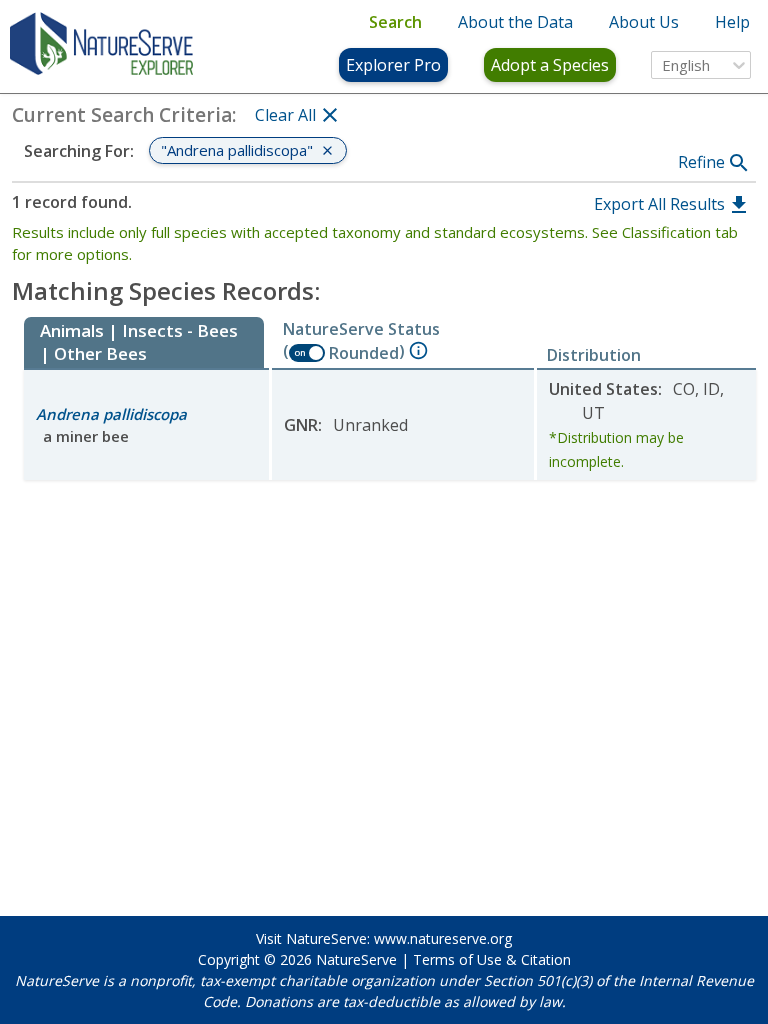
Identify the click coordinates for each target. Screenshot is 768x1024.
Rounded (364, 353)
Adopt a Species (550, 65)
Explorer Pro (393, 65)
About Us (644, 22)
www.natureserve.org (443, 938)
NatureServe (356, 959)
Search (395, 22)
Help (732, 22)
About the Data (515, 22)
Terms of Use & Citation (492, 959)
